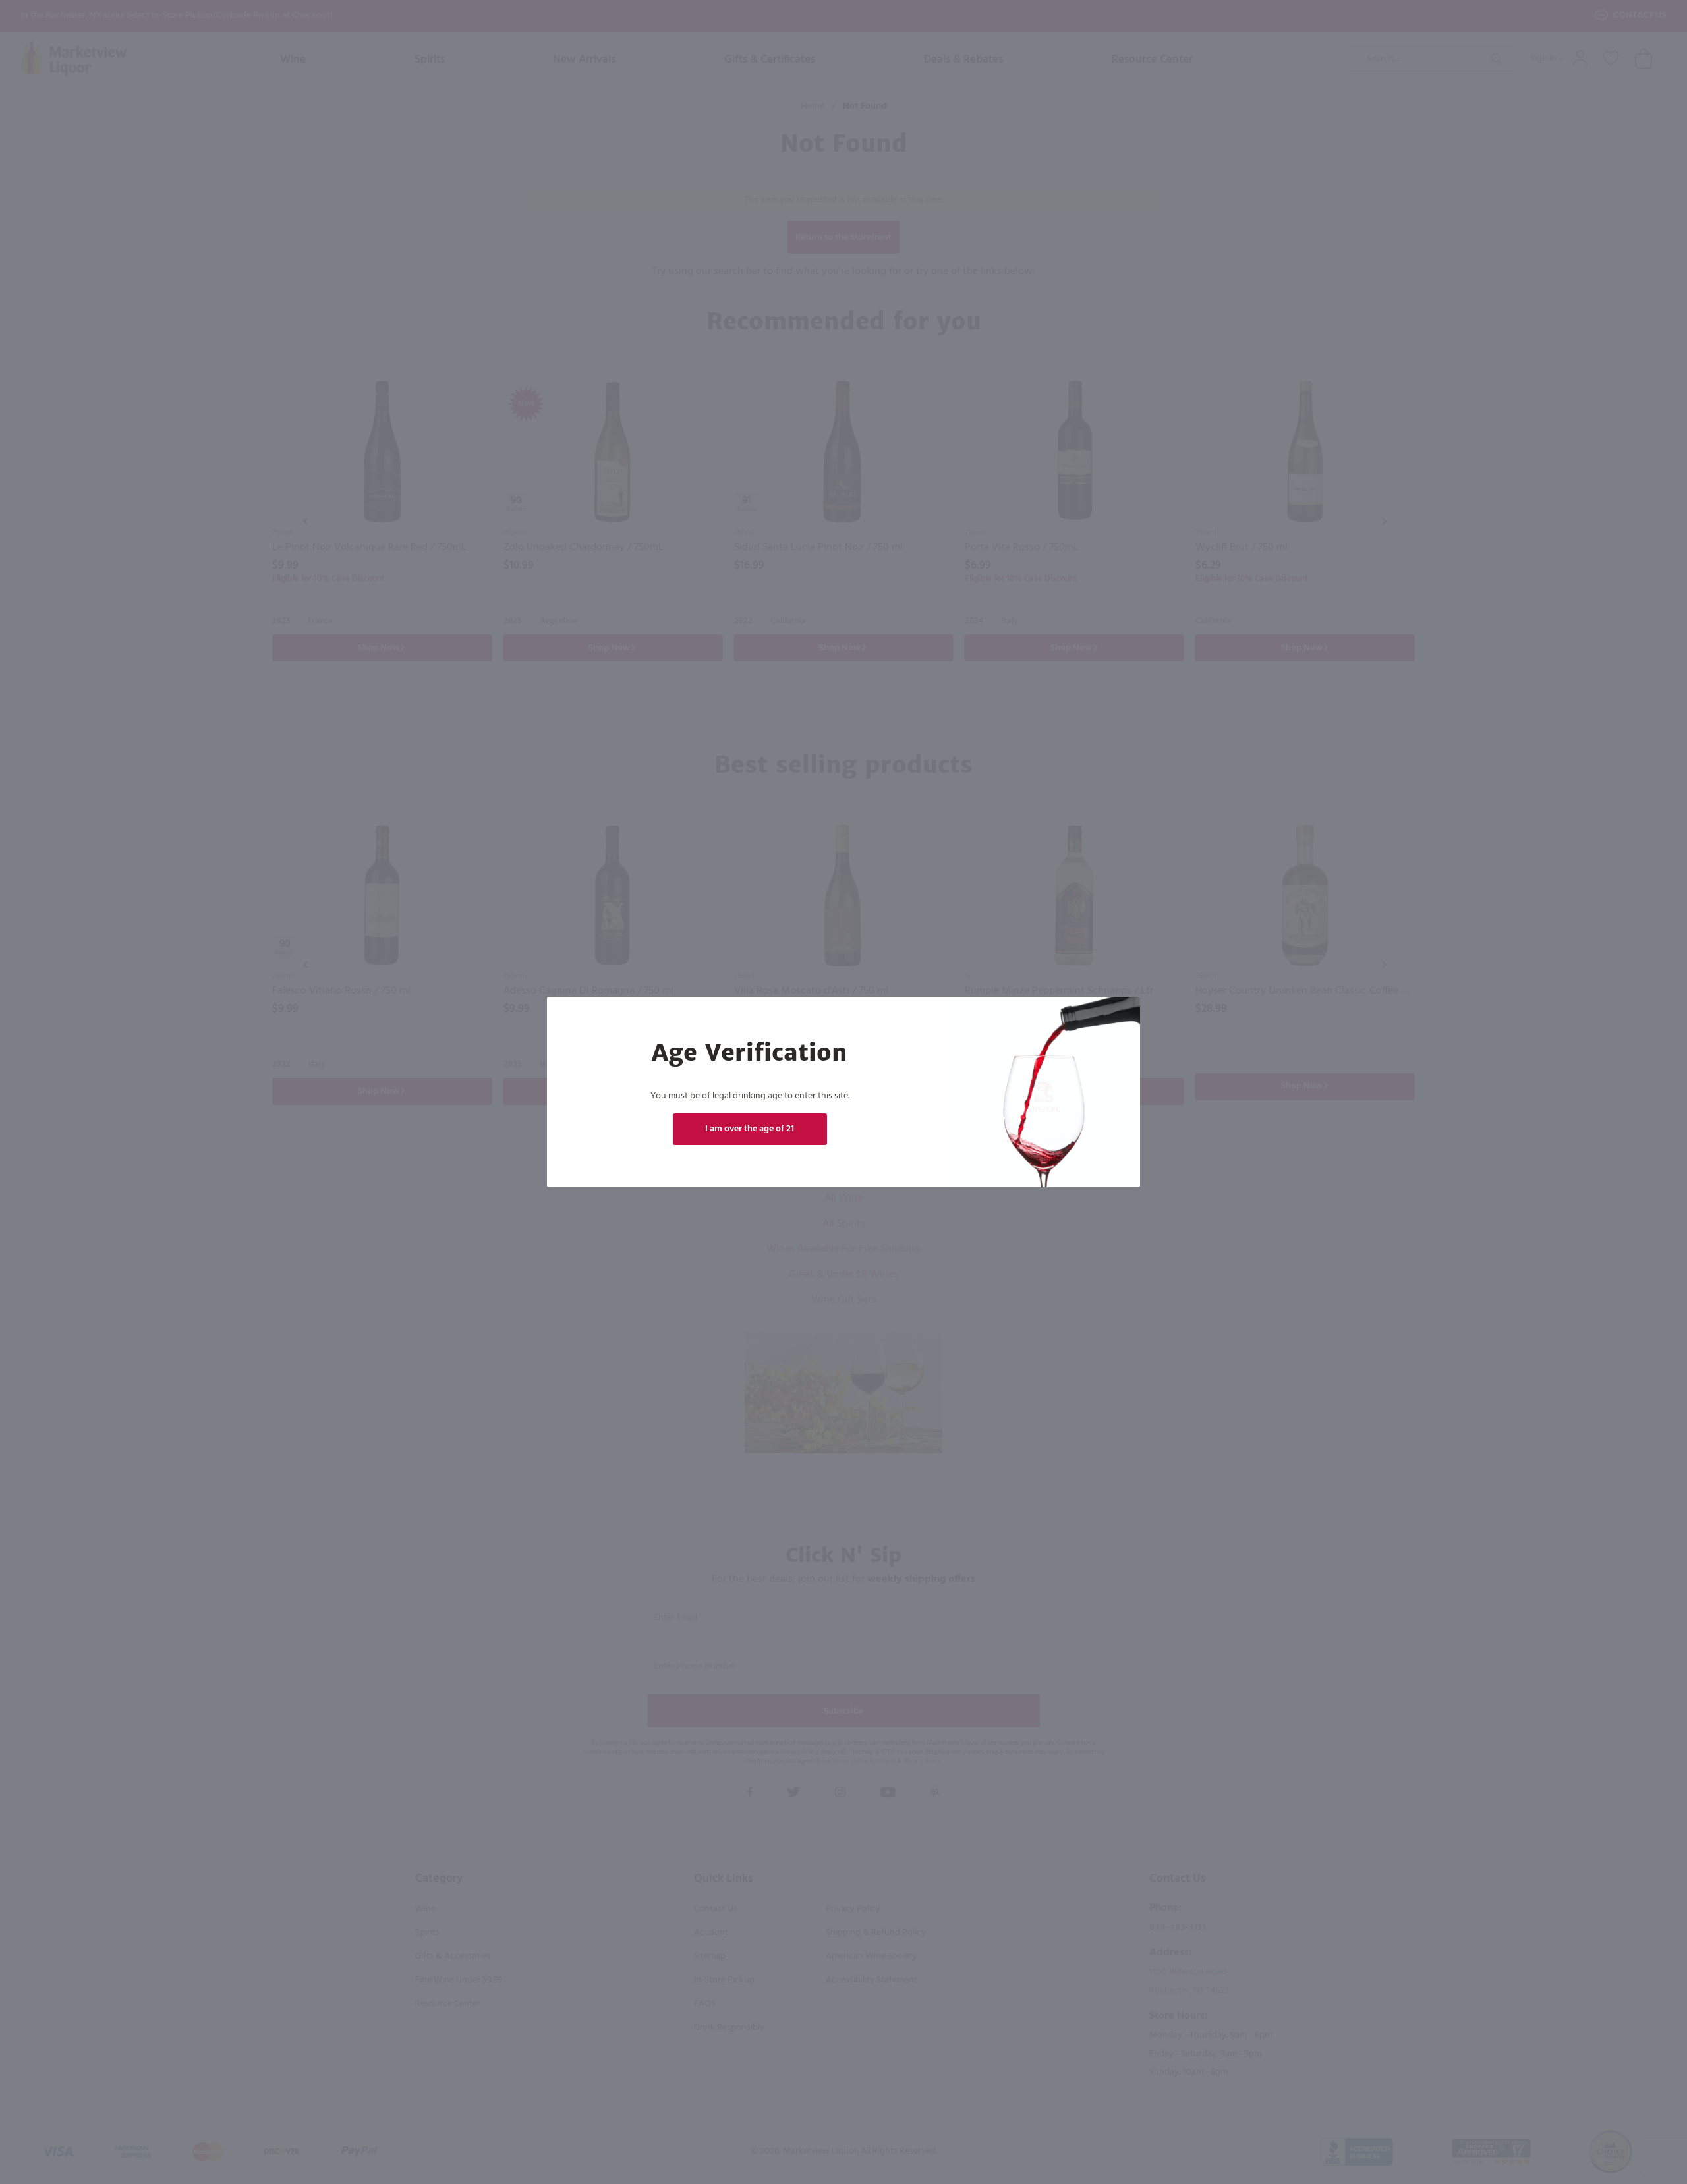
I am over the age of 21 (750, 1129)
